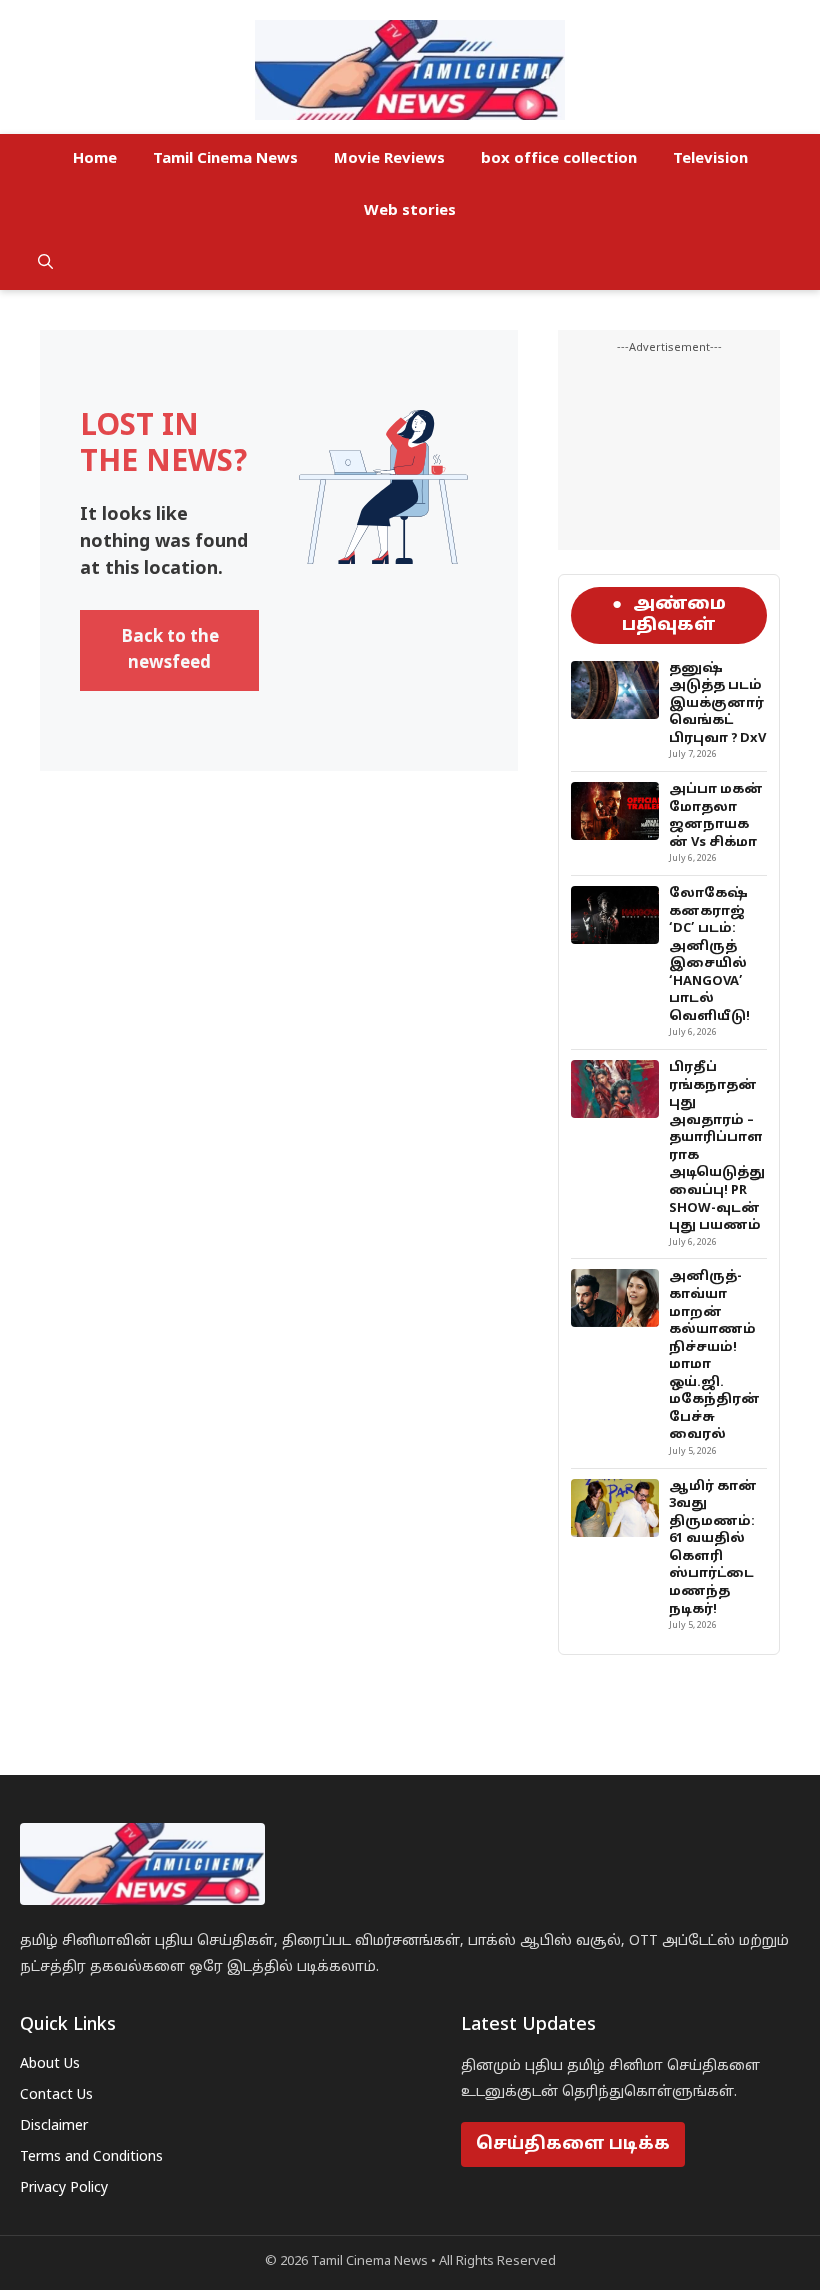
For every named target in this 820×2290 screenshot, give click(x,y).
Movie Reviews (389, 159)
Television (710, 159)
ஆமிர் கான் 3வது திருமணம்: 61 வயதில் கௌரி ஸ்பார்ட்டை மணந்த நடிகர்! (713, 1548)
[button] (45, 264)
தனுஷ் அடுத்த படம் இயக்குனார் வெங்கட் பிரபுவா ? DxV (717, 704)
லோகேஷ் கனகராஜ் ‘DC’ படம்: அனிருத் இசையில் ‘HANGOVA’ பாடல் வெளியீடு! (709, 955)
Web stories (410, 211)
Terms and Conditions (91, 2157)
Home (95, 159)
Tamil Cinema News (225, 159)
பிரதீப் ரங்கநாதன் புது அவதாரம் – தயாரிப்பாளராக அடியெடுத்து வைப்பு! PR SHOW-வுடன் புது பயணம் (717, 1147)
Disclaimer (54, 2126)
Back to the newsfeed (170, 650)
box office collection (559, 159)
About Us (50, 2064)
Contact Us (56, 2095)
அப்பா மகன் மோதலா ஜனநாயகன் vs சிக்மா (716, 816)
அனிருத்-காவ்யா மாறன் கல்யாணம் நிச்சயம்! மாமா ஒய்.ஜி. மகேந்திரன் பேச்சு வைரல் (714, 1356)
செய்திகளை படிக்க (573, 2144)
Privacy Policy (64, 2188)
